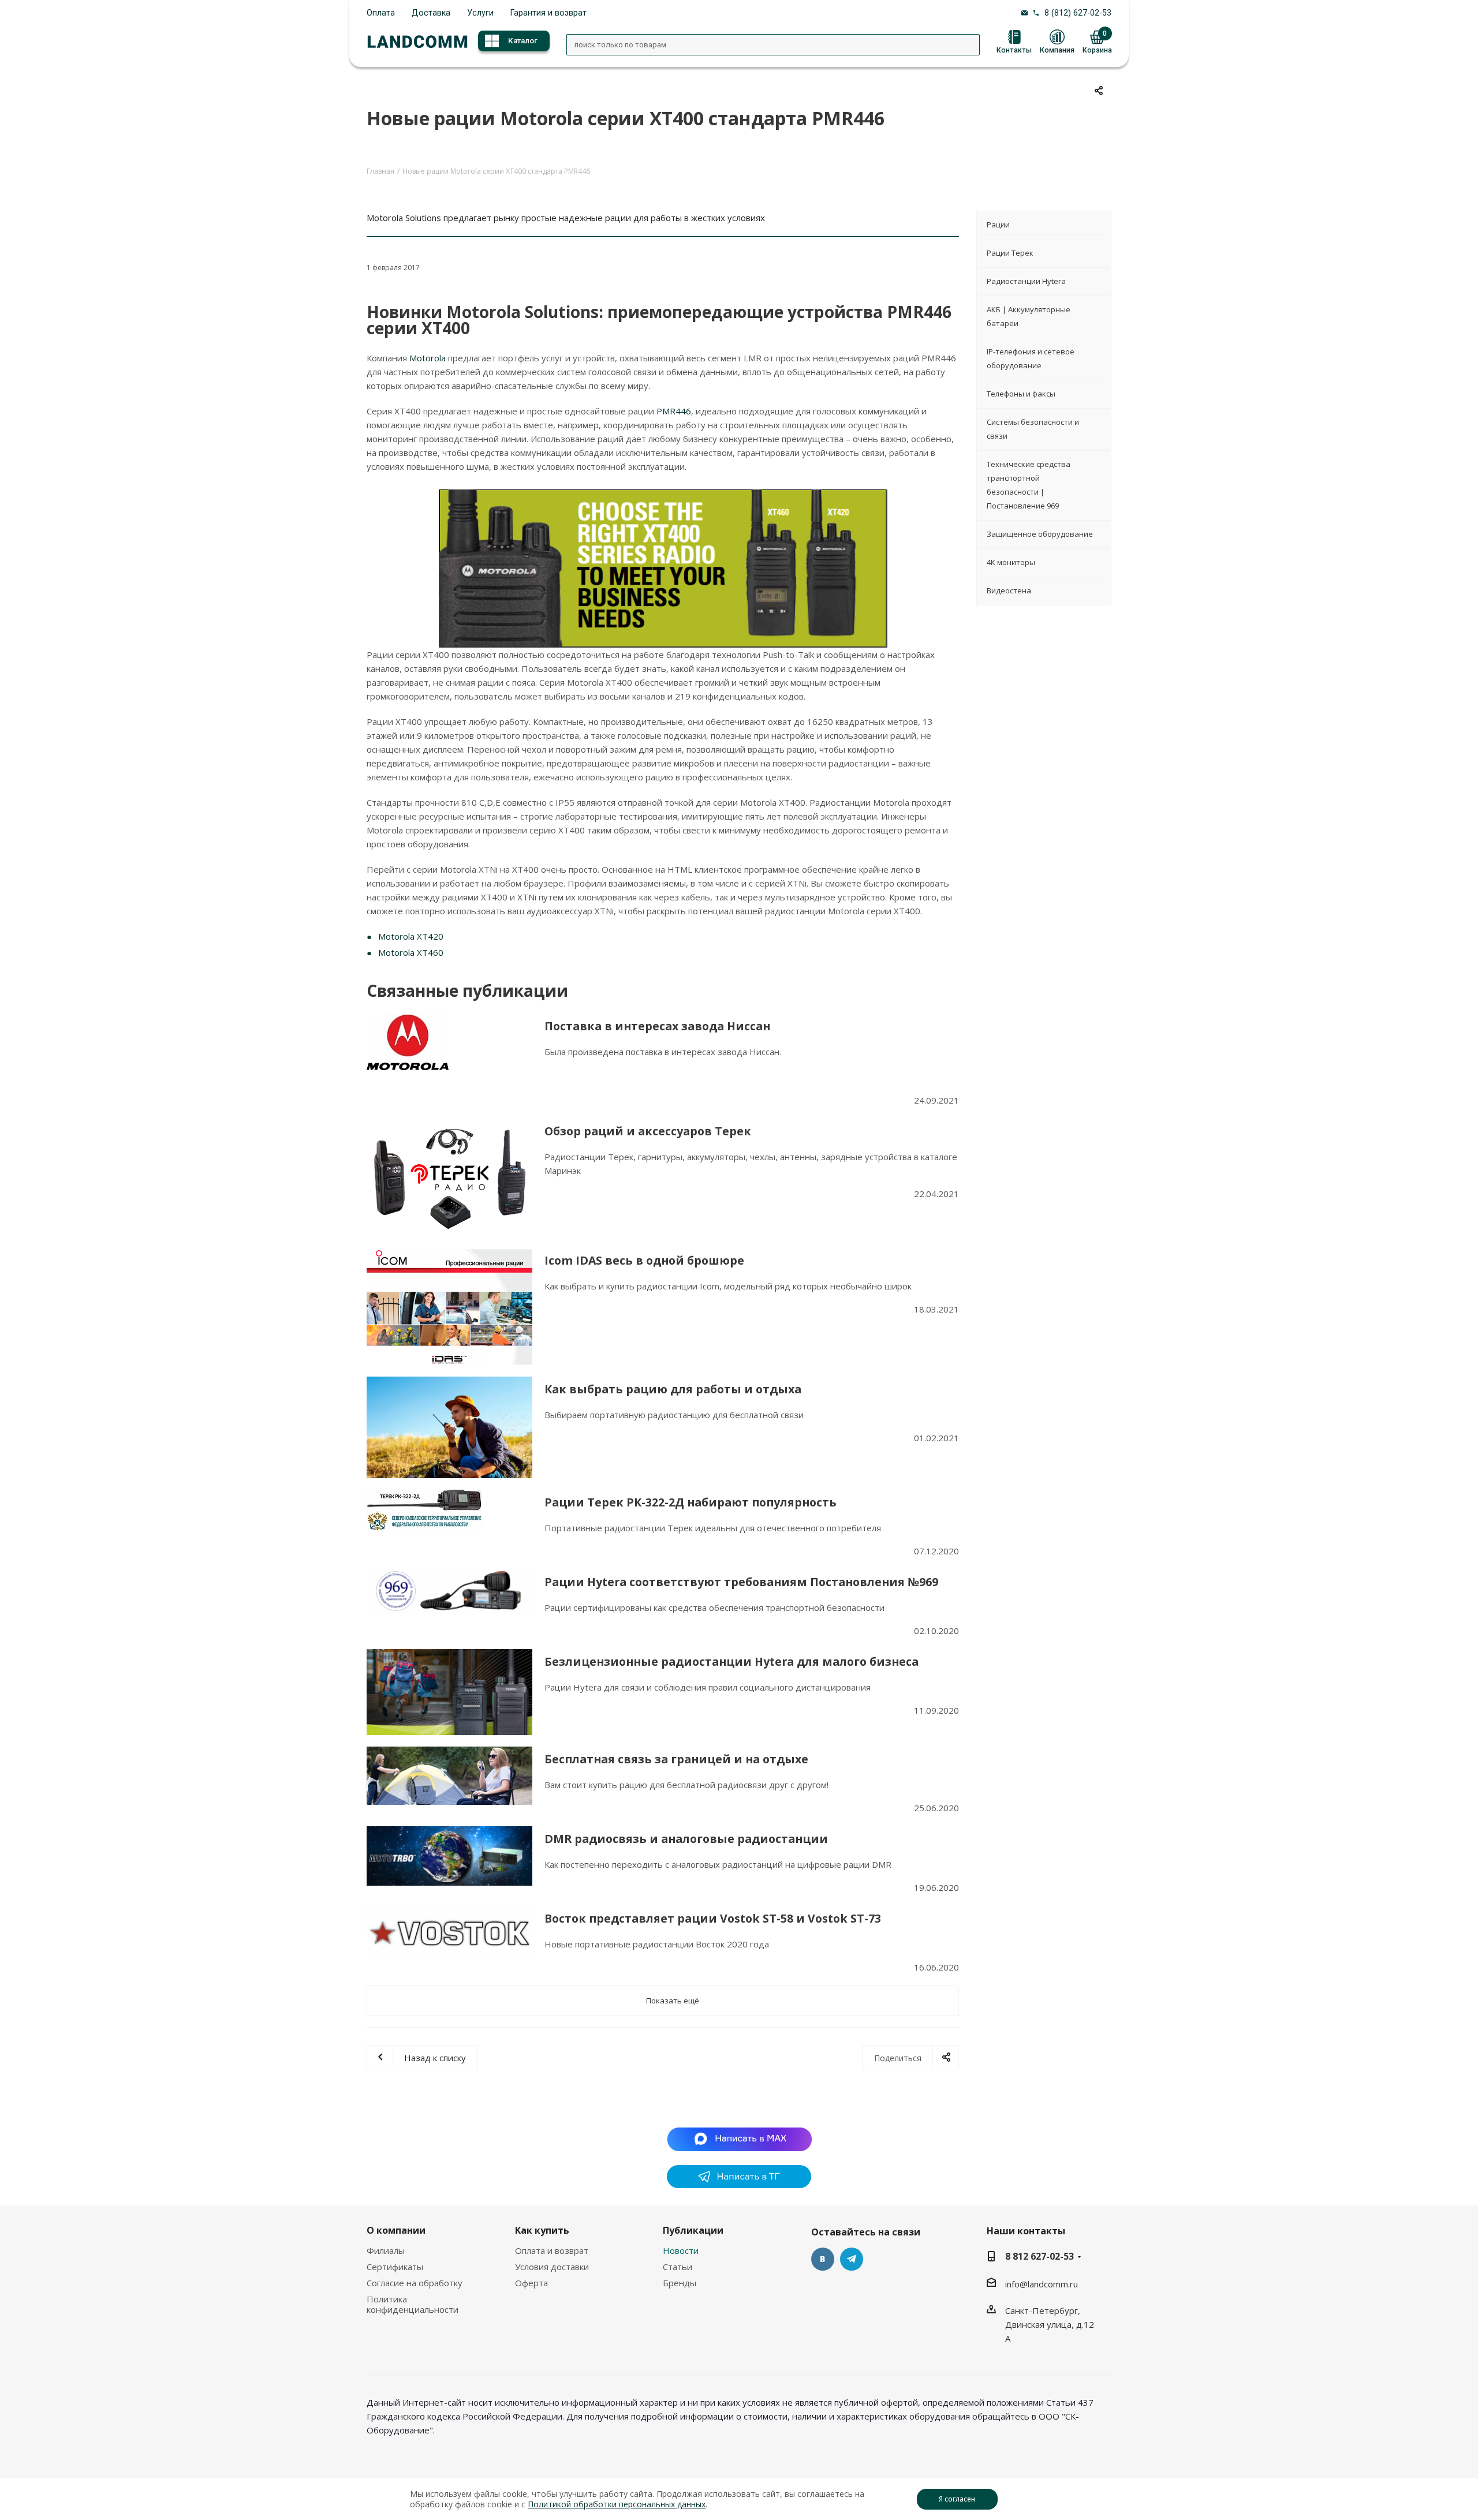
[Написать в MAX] (739, 2138)
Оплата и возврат (552, 2250)
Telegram (852, 2259)
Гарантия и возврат (548, 13)
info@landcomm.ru (1042, 2284)
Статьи (678, 2267)
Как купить (542, 2230)
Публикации (693, 2230)
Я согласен (957, 2499)
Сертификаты (395, 2267)
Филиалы (386, 2250)
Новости (681, 2250)
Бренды (680, 2283)
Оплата (381, 13)
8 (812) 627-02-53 (1078, 13)
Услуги (480, 13)
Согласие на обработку (415, 2283)
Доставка (431, 13)
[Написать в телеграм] (739, 2185)
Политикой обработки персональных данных (617, 2504)
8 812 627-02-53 (1040, 2256)
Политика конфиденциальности (413, 2304)
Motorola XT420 (411, 936)
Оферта (531, 2283)
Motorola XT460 (411, 952)
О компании (396, 2230)
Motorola (429, 358)
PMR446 (674, 411)
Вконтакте (823, 2259)
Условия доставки (552, 2267)
